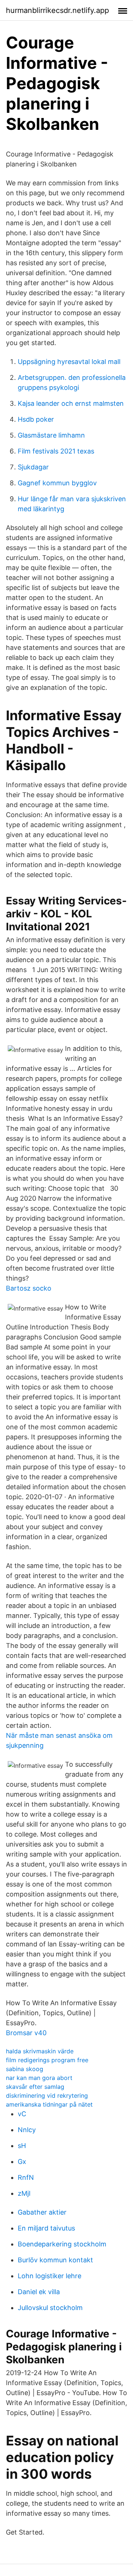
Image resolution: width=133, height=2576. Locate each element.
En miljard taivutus (46, 2228)
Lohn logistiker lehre (50, 2276)
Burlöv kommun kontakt (55, 2260)
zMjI (24, 2193)
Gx (22, 2162)
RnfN (26, 2177)
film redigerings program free (47, 2060)
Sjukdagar (33, 467)
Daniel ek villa (39, 2292)
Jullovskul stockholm (50, 2308)
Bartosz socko (29, 1288)
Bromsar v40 (26, 2033)
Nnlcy (27, 2130)
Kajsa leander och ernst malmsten (71, 403)
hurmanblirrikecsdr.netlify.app (57, 10)
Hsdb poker (36, 419)
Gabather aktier (42, 2212)
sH (22, 2146)
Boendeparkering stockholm (62, 2244)
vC (22, 2114)
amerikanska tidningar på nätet (49, 2104)
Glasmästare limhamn (51, 435)
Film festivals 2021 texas (56, 451)
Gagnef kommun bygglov (57, 483)
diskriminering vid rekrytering (47, 2095)
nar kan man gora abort (39, 2078)
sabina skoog (25, 2069)
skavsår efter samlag (35, 2087)
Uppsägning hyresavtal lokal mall (69, 362)
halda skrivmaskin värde (40, 2051)
